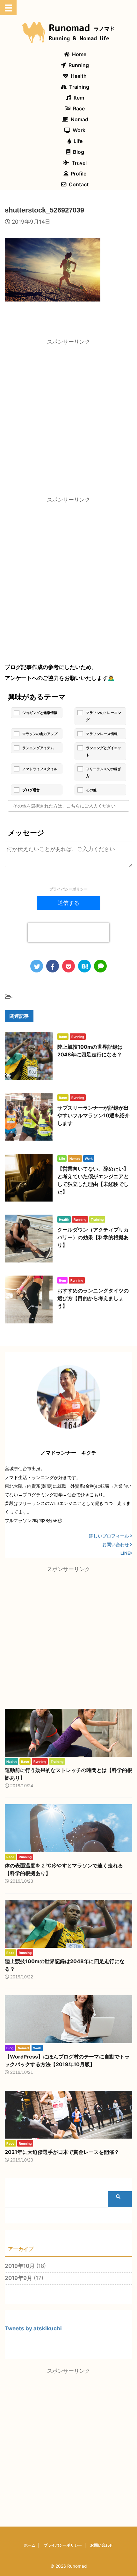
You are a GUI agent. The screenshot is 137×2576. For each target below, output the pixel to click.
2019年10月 (20, 2266)
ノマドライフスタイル (40, 769)
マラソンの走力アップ (40, 734)
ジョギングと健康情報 (40, 713)
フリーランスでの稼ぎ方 (104, 772)
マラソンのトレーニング (104, 716)
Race (79, 108)
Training (79, 87)
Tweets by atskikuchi (33, 2328)
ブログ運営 (31, 790)
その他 (91, 790)
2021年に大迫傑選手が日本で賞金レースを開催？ (62, 2152)
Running (79, 65)
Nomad (79, 119)
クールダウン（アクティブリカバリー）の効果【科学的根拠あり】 (93, 1237)
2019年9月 (18, 2278)
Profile (79, 174)
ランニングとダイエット (104, 751)
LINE (125, 1553)
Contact (79, 184)
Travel (79, 163)
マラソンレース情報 (102, 734)
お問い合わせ (116, 1545)
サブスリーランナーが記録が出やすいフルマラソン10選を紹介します (94, 1115)
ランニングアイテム (38, 748)
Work (79, 130)
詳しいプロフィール (109, 1536)
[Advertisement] (68, 419)
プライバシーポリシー (68, 889)
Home (79, 54)
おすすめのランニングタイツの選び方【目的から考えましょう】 (93, 1298)
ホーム (30, 2545)
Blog (79, 152)
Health (79, 76)
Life (78, 141)
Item (79, 98)
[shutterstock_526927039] (84, 966)
